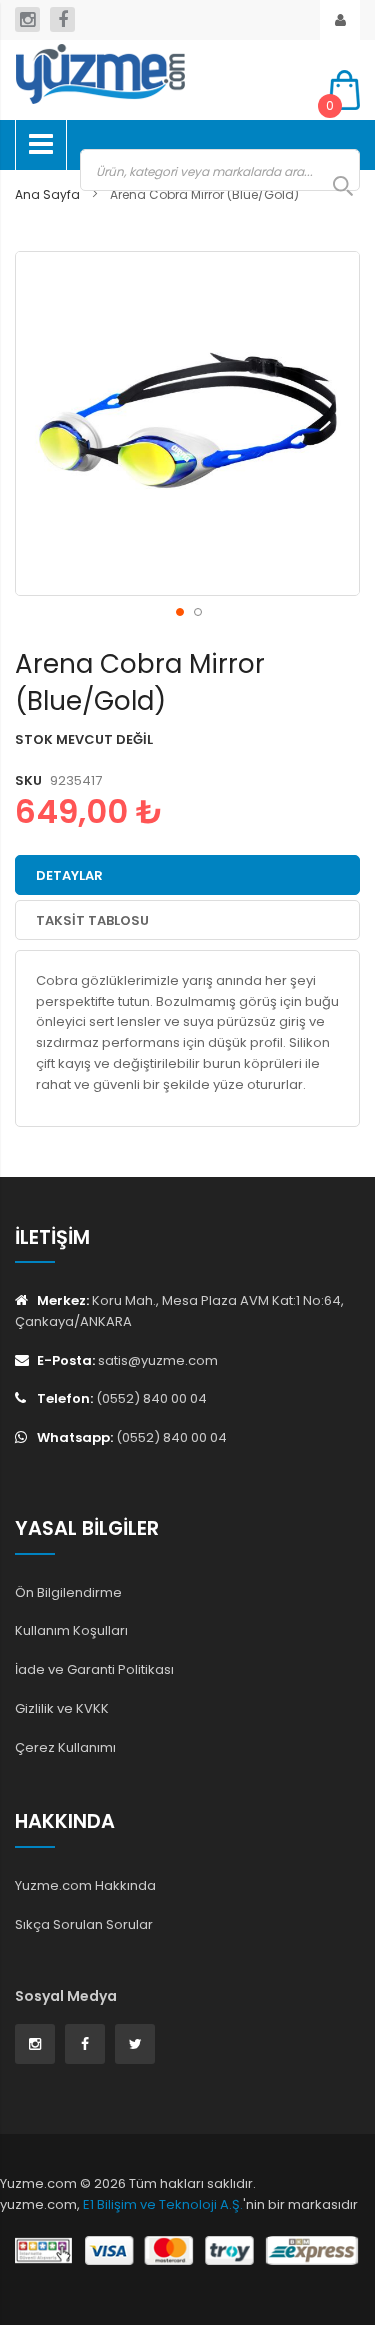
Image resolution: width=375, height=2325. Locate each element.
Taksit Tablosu (92, 920)
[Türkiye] (157, 74)
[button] (179, 611)
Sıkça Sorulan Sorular (84, 1924)
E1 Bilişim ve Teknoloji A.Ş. (163, 2204)
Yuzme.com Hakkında (85, 1885)
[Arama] (333, 186)
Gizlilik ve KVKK (62, 1708)
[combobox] (220, 170)
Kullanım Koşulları (71, 1630)
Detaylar (69, 875)
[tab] (187, 875)
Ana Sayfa (47, 194)
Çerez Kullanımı (65, 1747)
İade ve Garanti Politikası (94, 1669)
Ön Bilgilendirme (68, 1592)
